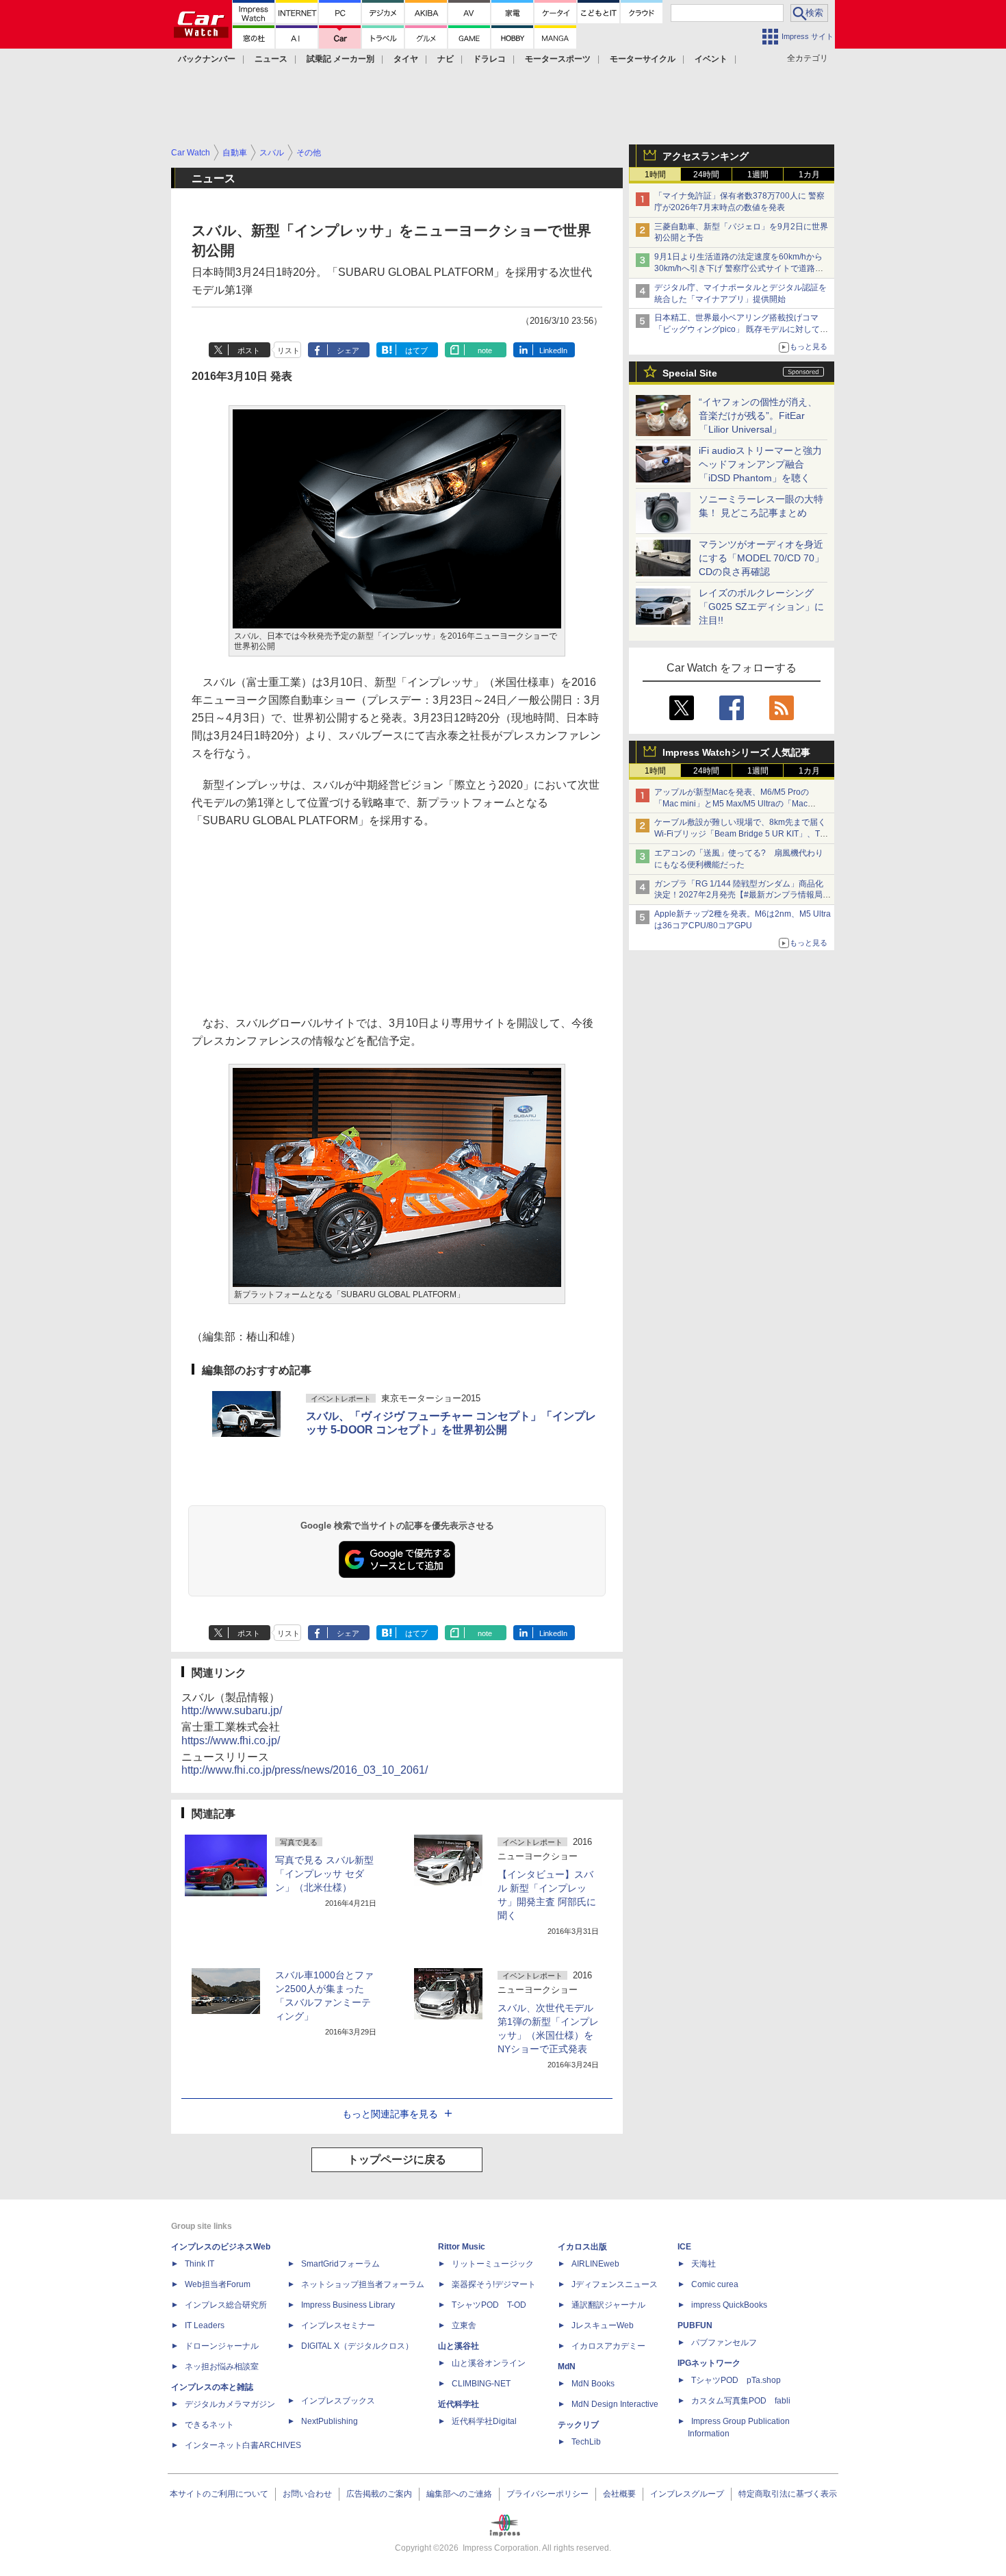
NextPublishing (330, 2421)
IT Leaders (205, 2325)
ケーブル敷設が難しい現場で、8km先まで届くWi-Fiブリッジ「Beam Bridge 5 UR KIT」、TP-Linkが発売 (741, 834)
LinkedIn (553, 350)
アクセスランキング (706, 156)
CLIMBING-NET (481, 2384)
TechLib (586, 2442)
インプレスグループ (687, 2494)
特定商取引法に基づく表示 (788, 2494)
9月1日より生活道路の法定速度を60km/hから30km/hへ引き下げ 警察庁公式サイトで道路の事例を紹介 (739, 268)
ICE (684, 2247)
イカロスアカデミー (608, 2346)
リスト (288, 350)
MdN (567, 2367)
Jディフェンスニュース (615, 2284)
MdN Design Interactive (615, 2404)
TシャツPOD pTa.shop (736, 2380)
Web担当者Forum (218, 2284)
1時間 (655, 175)
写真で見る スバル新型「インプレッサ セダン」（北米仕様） (324, 1874)
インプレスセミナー (338, 2325)
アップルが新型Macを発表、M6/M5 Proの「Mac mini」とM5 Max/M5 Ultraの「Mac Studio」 (732, 804)
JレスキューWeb (603, 2325)
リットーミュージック (493, 2264)
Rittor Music (462, 2247)
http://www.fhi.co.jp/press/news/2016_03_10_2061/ (305, 1770)
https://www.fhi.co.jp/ (231, 1740)
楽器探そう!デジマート (494, 2284)
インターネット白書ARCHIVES (243, 2445)
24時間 (706, 175)
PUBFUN (695, 2325)
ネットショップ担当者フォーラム (363, 2284)
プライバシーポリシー (547, 2494)
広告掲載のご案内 (379, 2494)
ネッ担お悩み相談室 (222, 2367)
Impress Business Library (348, 2305)
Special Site (690, 373)
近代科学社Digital (484, 2421)
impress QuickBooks (729, 2305)
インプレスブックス (338, 2401)
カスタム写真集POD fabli (741, 2401)
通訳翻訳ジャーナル (608, 2305)
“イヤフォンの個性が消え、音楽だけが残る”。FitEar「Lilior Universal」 (758, 416)
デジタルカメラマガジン (230, 2404)
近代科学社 (459, 2404)
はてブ (416, 350)
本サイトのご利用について (219, 2494)
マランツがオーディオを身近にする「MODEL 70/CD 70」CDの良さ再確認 (761, 558)
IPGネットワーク (709, 2363)
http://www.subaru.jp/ (232, 1710)
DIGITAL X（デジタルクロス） (357, 2346)
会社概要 (619, 2494)
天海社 (704, 2264)
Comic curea (715, 2284)
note (485, 350)
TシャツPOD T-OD (489, 2305)
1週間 (758, 175)
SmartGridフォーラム (340, 2264)
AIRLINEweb (595, 2264)
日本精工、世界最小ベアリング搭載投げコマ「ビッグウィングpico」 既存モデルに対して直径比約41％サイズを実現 (741, 329)
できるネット (209, 2425)
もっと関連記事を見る (390, 2114)
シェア (348, 350)
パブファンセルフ (724, 2343)
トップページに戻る (397, 2159)
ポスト (249, 350)
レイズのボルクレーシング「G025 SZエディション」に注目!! (761, 607)
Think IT (199, 2264)
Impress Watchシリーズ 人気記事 (736, 752)
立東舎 (464, 2325)
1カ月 (809, 175)
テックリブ (578, 2425)
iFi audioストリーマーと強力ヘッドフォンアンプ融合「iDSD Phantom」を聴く (760, 464)
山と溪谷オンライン (489, 2363)
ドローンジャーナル (222, 2346)
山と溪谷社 (459, 2346)
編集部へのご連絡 (459, 2494)
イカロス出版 (582, 2247)
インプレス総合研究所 (226, 2305)
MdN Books (593, 2384)
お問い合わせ (307, 2494)
